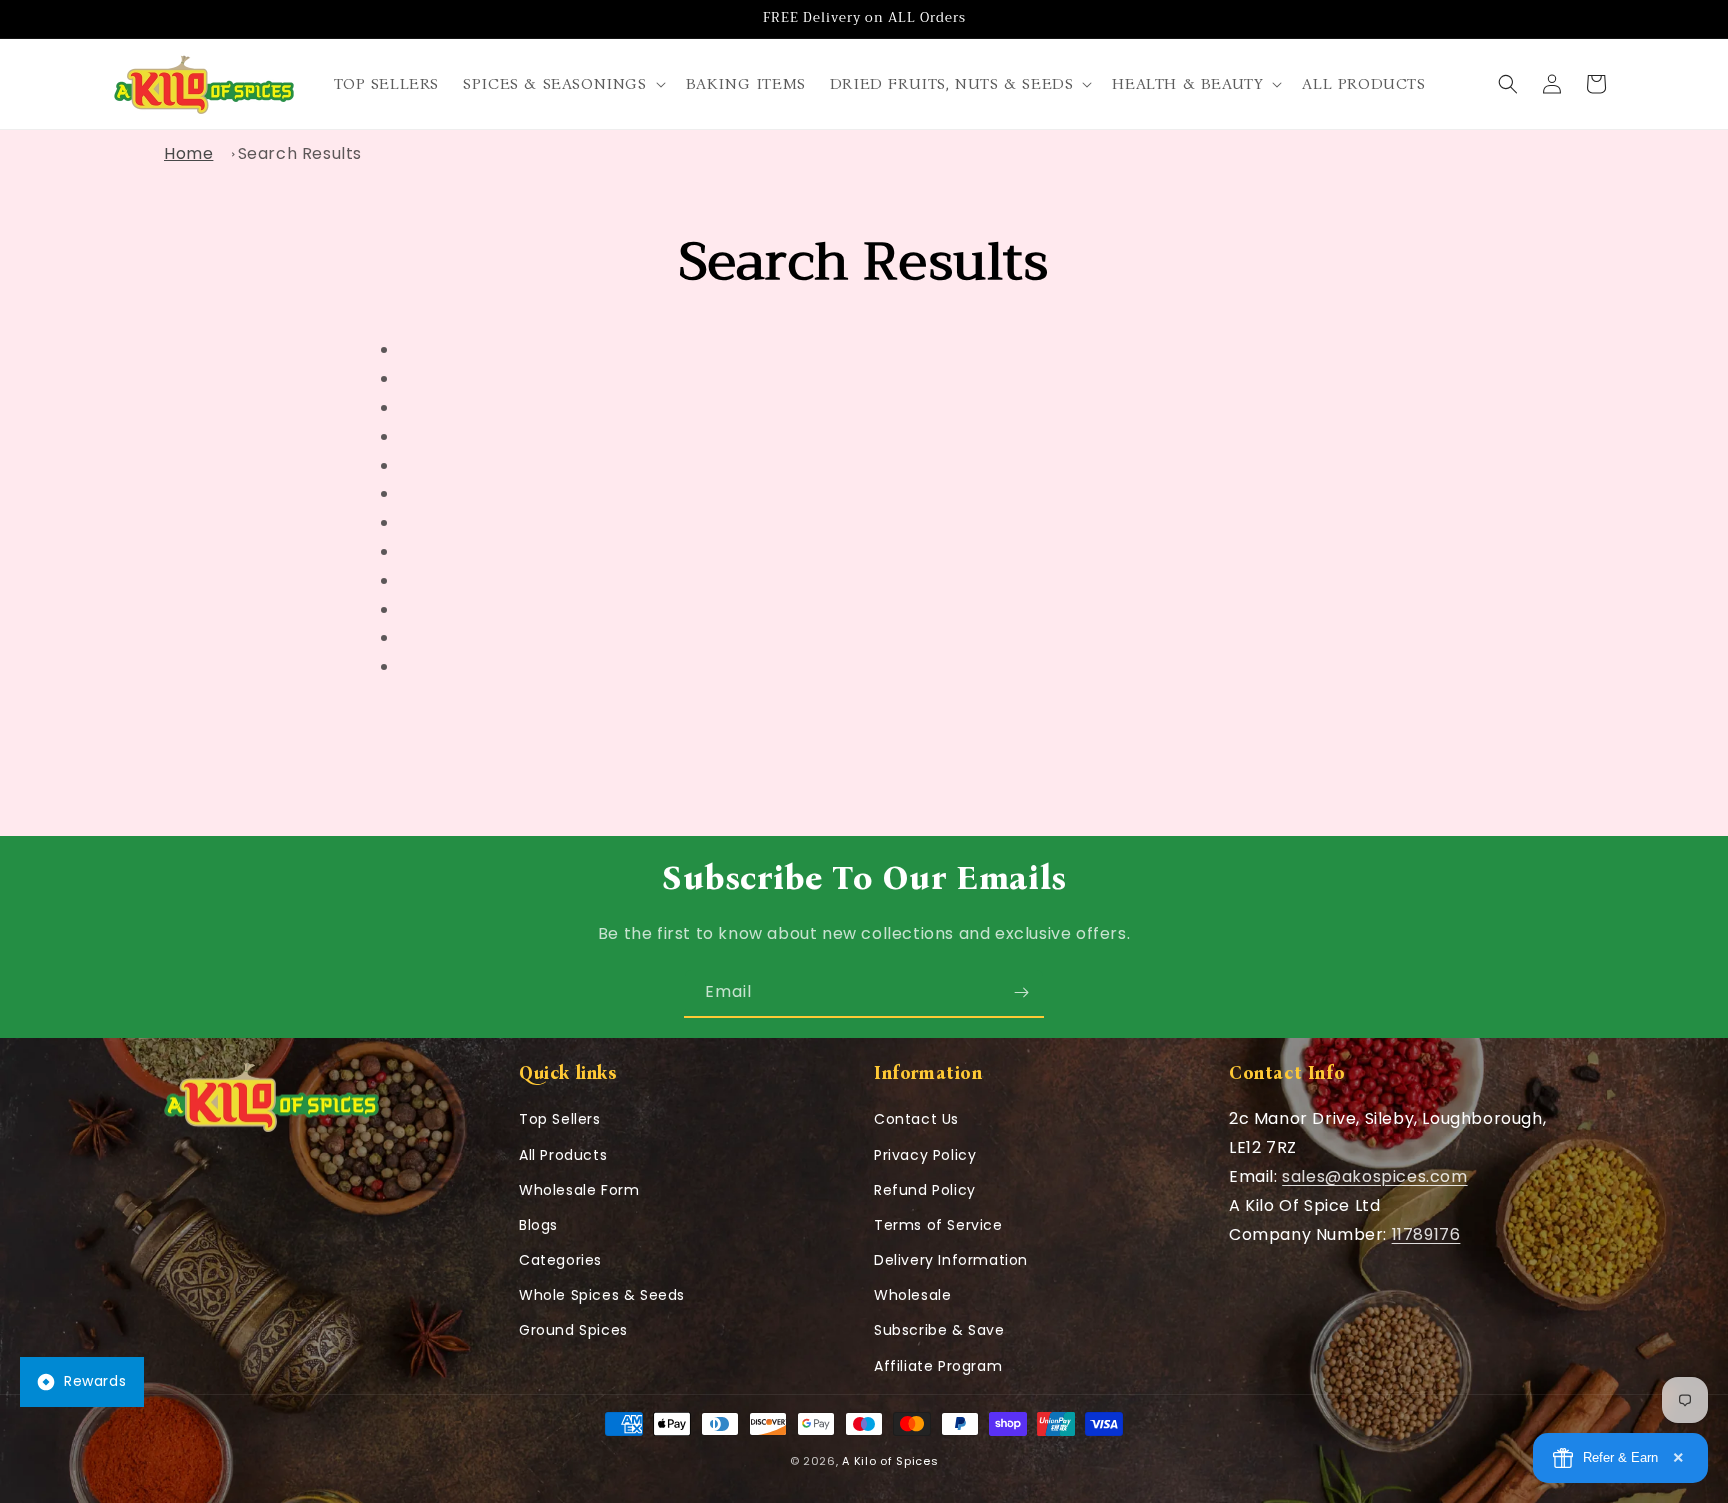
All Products (563, 1155)
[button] (562, 84)
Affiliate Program (938, 1366)
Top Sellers (560, 1119)
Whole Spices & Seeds (602, 1295)
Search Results (300, 153)
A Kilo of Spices (890, 1461)
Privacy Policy (925, 1155)
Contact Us (916, 1119)
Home (188, 153)
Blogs (538, 1225)
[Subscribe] (1021, 992)
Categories (560, 1260)
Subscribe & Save (939, 1330)
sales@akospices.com (1374, 1176)
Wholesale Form (579, 1190)
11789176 (1426, 1234)
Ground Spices (573, 1330)
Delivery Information (951, 1260)
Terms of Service (938, 1225)
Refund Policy (925, 1190)
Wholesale (912, 1295)
